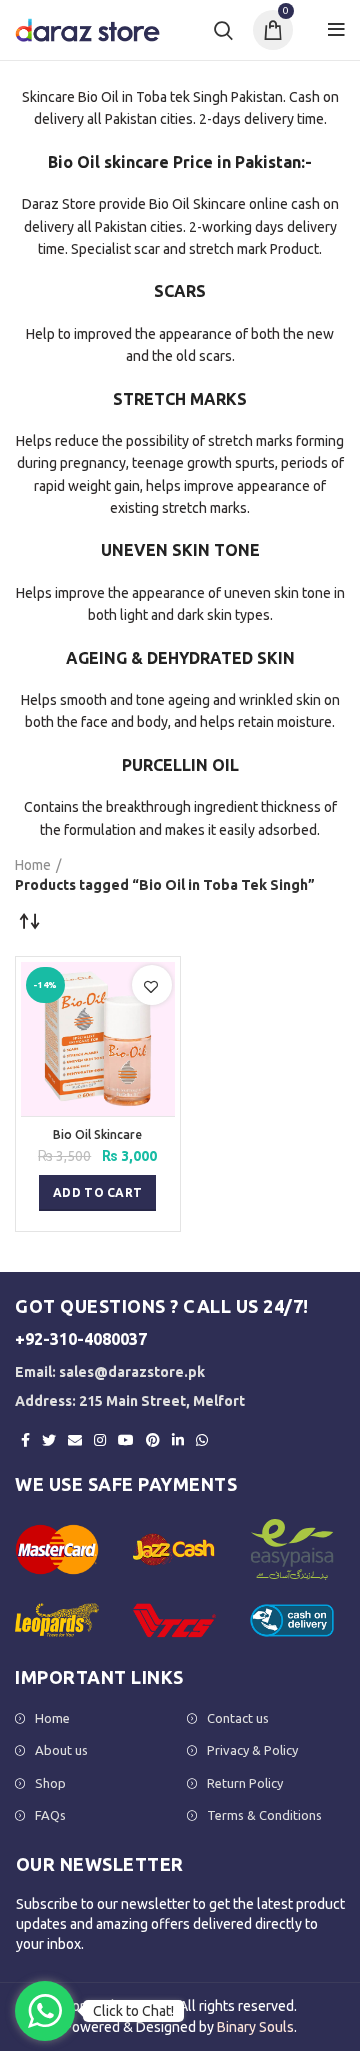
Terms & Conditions (264, 1815)
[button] (97, 1193)
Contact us (238, 1718)
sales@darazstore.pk (132, 1372)
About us (61, 1750)
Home (33, 865)
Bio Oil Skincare (97, 1134)
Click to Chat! (133, 2011)
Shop (50, 1783)
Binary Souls (255, 2027)
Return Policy (245, 1783)
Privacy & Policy (252, 1750)
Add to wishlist (151, 986)
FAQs (50, 1815)
